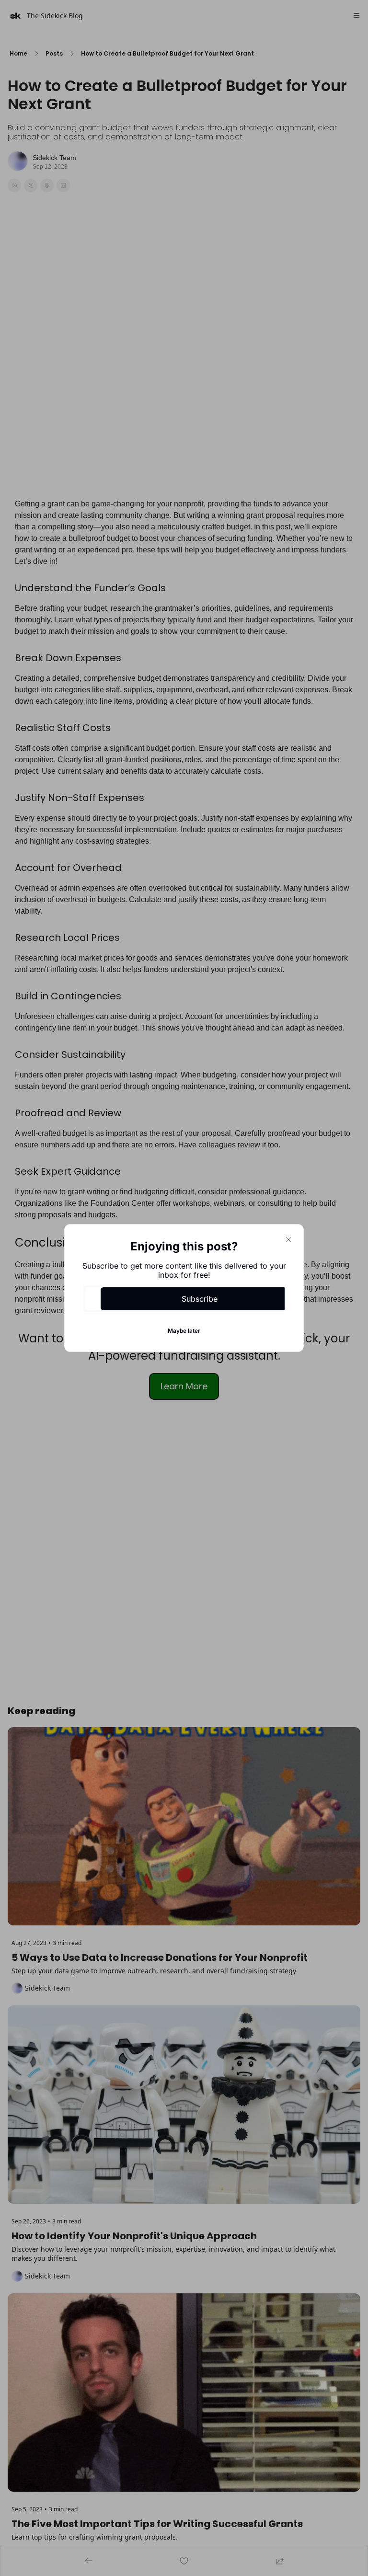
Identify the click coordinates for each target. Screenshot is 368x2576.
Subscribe (200, 1299)
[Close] (288, 1239)
